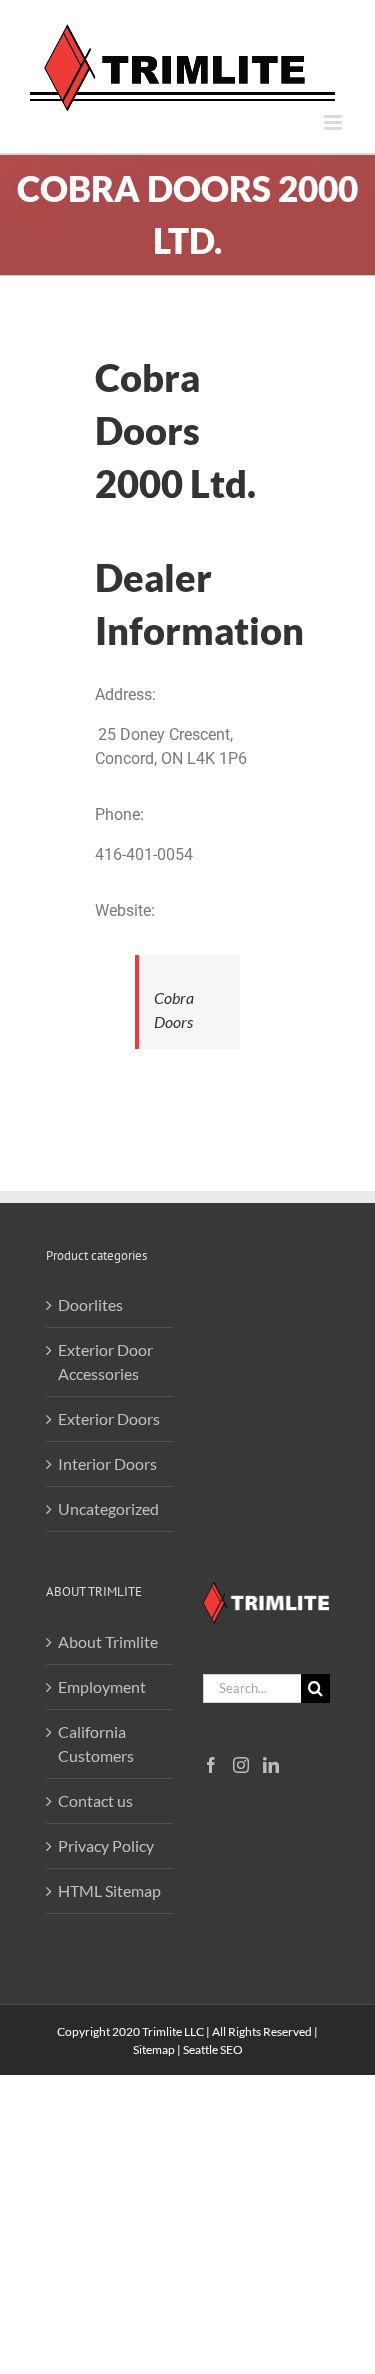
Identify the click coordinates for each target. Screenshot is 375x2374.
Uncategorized (108, 1508)
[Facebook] (211, 1765)
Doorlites (90, 1304)
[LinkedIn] (271, 1765)
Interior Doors (107, 1463)
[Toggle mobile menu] (334, 122)
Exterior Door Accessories (105, 1361)
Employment (102, 1686)
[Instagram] (241, 1765)
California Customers (96, 1743)
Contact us (95, 1800)
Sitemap (154, 2049)
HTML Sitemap (109, 1890)
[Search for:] (252, 1685)
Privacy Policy (106, 1845)
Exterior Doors (109, 1418)
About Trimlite (108, 1641)
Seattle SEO (213, 2049)
